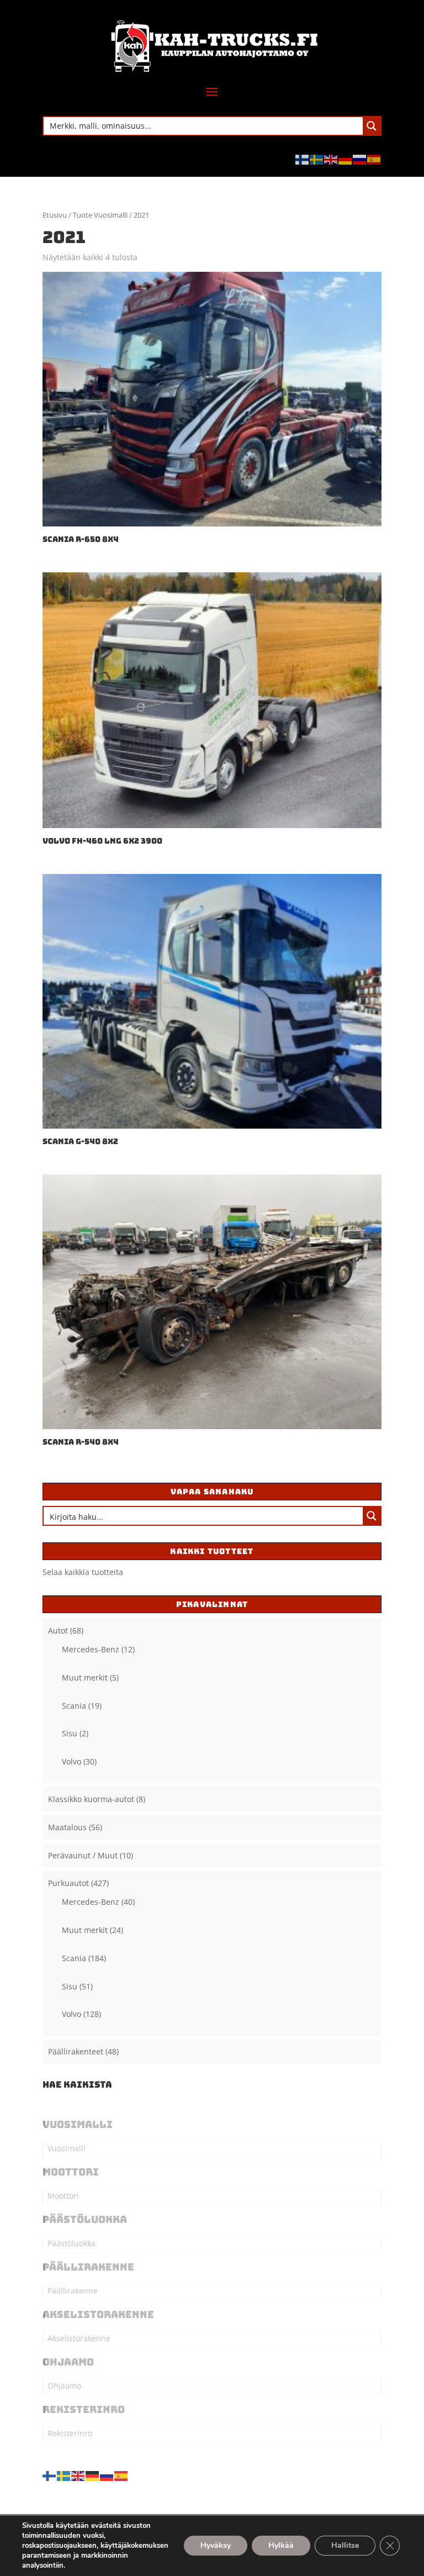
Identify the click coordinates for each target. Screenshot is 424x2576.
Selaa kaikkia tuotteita (83, 1572)
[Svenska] (317, 159)
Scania (74, 1706)
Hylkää (281, 2545)
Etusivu (55, 215)
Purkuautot (68, 1883)
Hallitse (345, 2545)
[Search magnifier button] (372, 126)
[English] (331, 159)
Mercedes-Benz (91, 1649)
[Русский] (360, 159)
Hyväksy (216, 2545)
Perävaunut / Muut (83, 1855)
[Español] (374, 159)
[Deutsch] (346, 159)
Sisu (70, 1733)
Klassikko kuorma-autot (91, 1799)
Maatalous (67, 1827)
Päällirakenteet (76, 2051)
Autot (58, 1631)
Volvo (71, 1761)
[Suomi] (303, 159)
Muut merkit (85, 1677)
